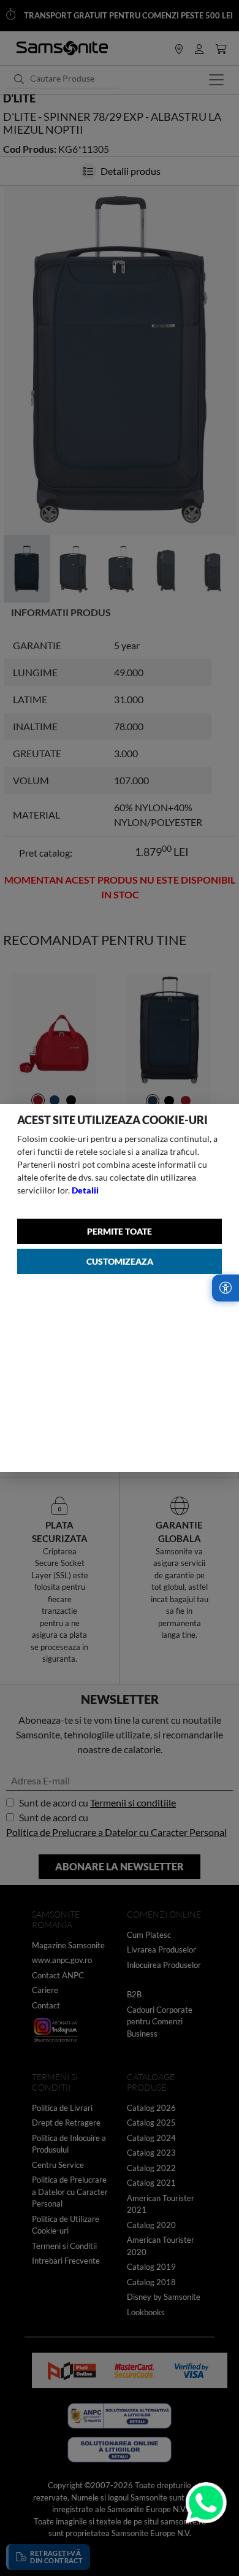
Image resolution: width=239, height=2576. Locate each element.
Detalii (85, 1190)
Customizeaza (120, 1261)
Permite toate (120, 1231)
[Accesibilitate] (226, 1288)
